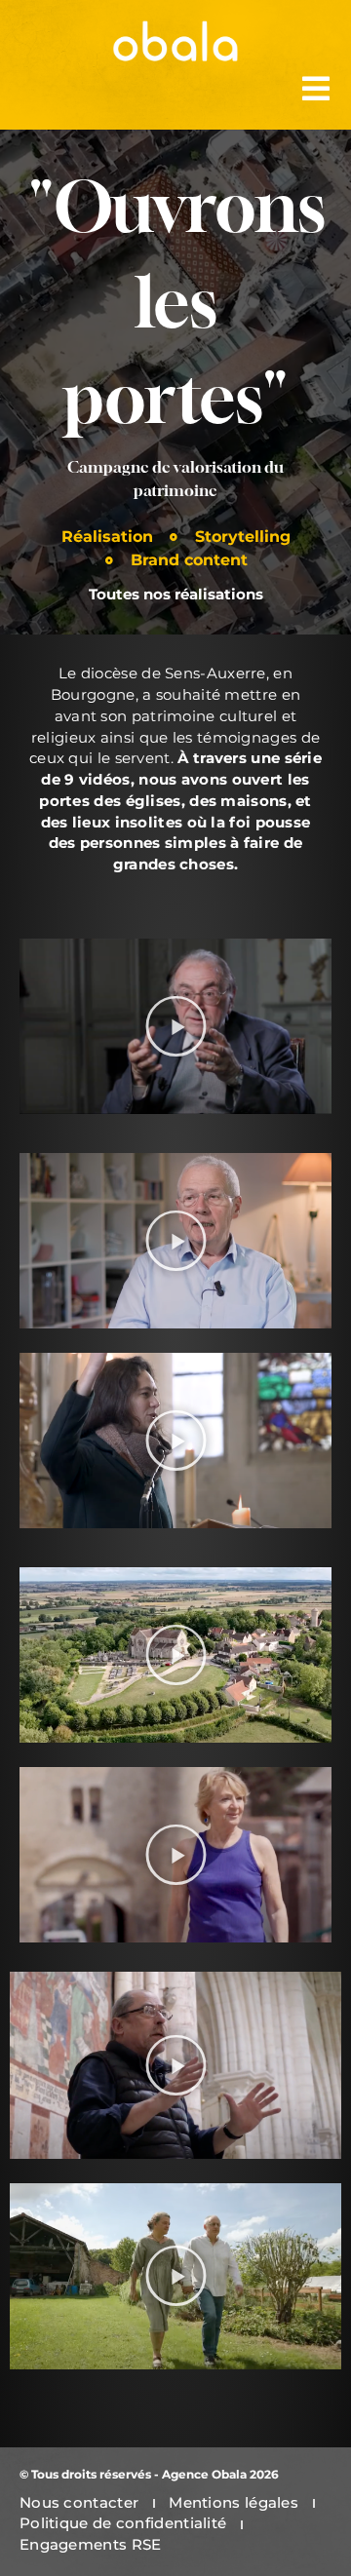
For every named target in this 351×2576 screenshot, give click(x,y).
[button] (176, 1027)
